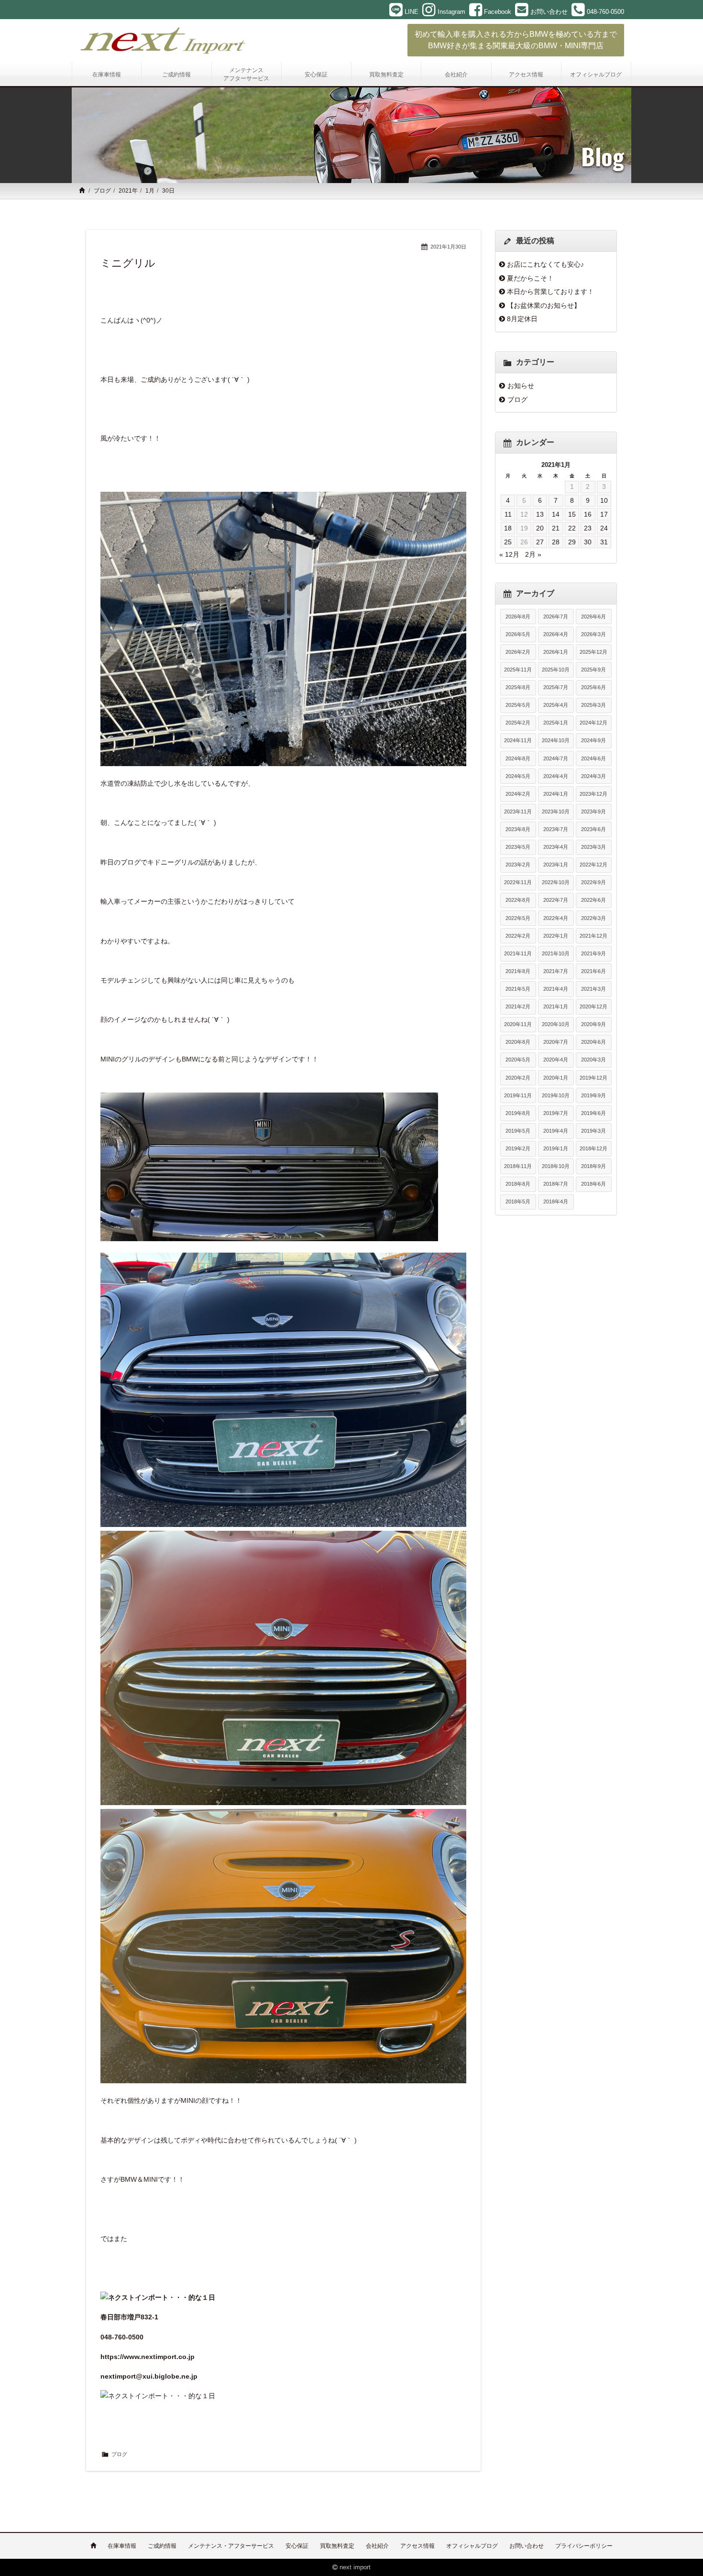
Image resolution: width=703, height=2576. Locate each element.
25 (508, 542)
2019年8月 (518, 1113)
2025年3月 (593, 705)
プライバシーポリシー (584, 2546)
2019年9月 (593, 1095)
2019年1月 (556, 1148)
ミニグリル (128, 263)
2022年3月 (593, 918)
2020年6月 (593, 1042)
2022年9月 (593, 882)
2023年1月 (556, 865)
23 (588, 528)
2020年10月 (556, 1024)
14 (556, 514)
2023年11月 (518, 812)
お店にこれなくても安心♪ (545, 264)
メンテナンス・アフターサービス (231, 2546)
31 (604, 542)
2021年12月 (593, 936)
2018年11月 (518, 1166)
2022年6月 (593, 900)
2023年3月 (593, 847)
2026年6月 (593, 617)
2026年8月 (518, 617)
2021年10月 (556, 953)
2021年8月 (518, 971)
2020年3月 (593, 1060)
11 (508, 514)
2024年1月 (556, 794)
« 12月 (509, 554)
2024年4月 (556, 776)
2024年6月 (593, 758)
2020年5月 (518, 1060)
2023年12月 (593, 794)
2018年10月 (556, 1166)
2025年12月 (593, 652)
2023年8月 (518, 829)
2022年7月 (556, 900)
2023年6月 (593, 829)
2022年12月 (593, 865)
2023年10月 (556, 812)
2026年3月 (593, 634)
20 (540, 528)
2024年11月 (518, 740)
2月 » (533, 554)
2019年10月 (556, 1095)
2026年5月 (518, 634)
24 (604, 528)
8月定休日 (522, 319)
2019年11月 (518, 1095)
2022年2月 (518, 936)
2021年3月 (593, 989)
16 (588, 514)
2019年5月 (518, 1131)
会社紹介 (377, 2546)
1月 (150, 191)
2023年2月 (518, 865)
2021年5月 (518, 989)
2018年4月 (556, 1201)
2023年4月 (556, 847)
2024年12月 (593, 723)
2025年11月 (518, 670)
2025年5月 (518, 705)
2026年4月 (556, 634)
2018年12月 (593, 1148)
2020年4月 (556, 1060)
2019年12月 (593, 1078)
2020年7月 (556, 1042)
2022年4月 (556, 918)
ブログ (102, 191)
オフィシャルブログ (472, 2546)
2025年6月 (593, 687)
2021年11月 (518, 953)
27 (540, 542)
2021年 (128, 191)
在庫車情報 (122, 2546)
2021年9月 (593, 953)
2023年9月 (593, 812)
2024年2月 (518, 794)
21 (556, 528)
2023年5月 (518, 847)
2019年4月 (556, 1131)
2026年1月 (556, 652)
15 (572, 514)
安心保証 (297, 2546)
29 (572, 542)
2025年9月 (593, 670)
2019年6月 (593, 1113)
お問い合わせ (527, 2546)
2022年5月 (518, 918)
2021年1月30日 (448, 247)
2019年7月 (556, 1113)
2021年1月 (556, 1007)
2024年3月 (593, 776)
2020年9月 (593, 1024)
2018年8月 (518, 1184)
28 (556, 542)
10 (604, 500)
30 (588, 542)
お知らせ (521, 386)
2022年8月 (518, 900)
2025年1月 (556, 723)
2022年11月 (518, 882)
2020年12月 (593, 1007)
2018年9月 (593, 1166)
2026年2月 (518, 652)
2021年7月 (556, 971)
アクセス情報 (417, 2546)
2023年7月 (556, 829)
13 (540, 514)
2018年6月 (593, 1184)
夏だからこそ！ (530, 278)
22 (572, 528)
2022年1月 (556, 936)
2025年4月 (556, 705)
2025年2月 (518, 723)
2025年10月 (556, 670)
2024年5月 (518, 776)
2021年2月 (518, 1007)
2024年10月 (556, 740)
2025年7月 (556, 687)
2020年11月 (518, 1024)
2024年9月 (593, 740)
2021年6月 (593, 971)
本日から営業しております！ (550, 292)
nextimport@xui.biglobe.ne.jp (149, 2376)
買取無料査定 (337, 2546)
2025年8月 (518, 687)
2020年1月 (556, 1078)
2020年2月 (518, 1078)
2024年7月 (556, 758)
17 (604, 514)
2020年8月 (518, 1042)
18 (508, 528)
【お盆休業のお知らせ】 (544, 305)
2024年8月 (518, 758)
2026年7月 (556, 617)
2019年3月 (593, 1131)
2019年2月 (518, 1148)
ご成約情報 (162, 2546)
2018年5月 (518, 1201)
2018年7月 (556, 1184)
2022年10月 (556, 882)
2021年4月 (556, 989)
